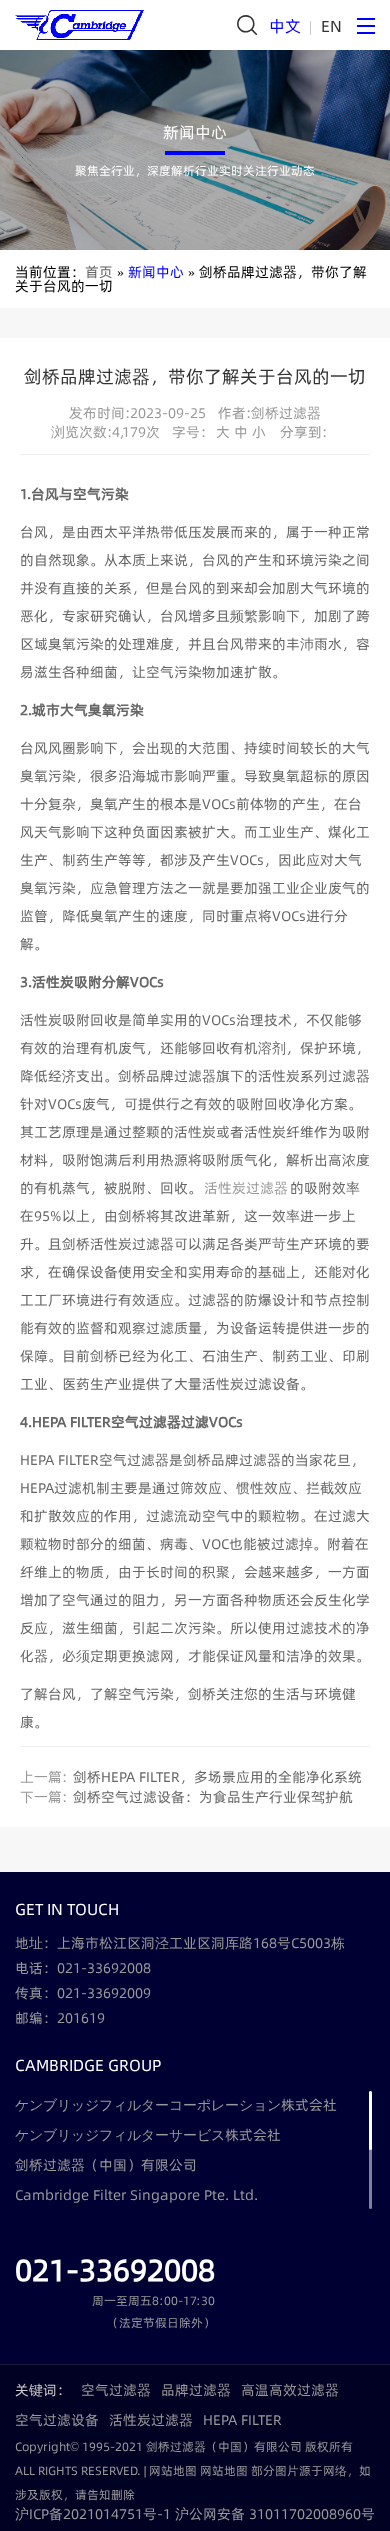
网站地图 (173, 2470)
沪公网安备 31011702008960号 (275, 2514)
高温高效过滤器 (290, 2390)
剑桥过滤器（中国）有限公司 (106, 2165)
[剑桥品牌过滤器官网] (79, 25)
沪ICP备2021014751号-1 (93, 2514)
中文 (285, 26)
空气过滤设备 (57, 2420)
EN (331, 26)
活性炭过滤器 (246, 1188)
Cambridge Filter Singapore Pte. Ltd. (136, 2195)
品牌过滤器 (196, 2390)
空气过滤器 (116, 2390)
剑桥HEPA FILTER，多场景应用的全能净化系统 (217, 1777)
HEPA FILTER (242, 2420)
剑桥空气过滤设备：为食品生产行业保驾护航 (213, 1797)
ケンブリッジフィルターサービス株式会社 (148, 2135)
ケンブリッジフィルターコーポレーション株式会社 (176, 2105)
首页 (99, 272)
